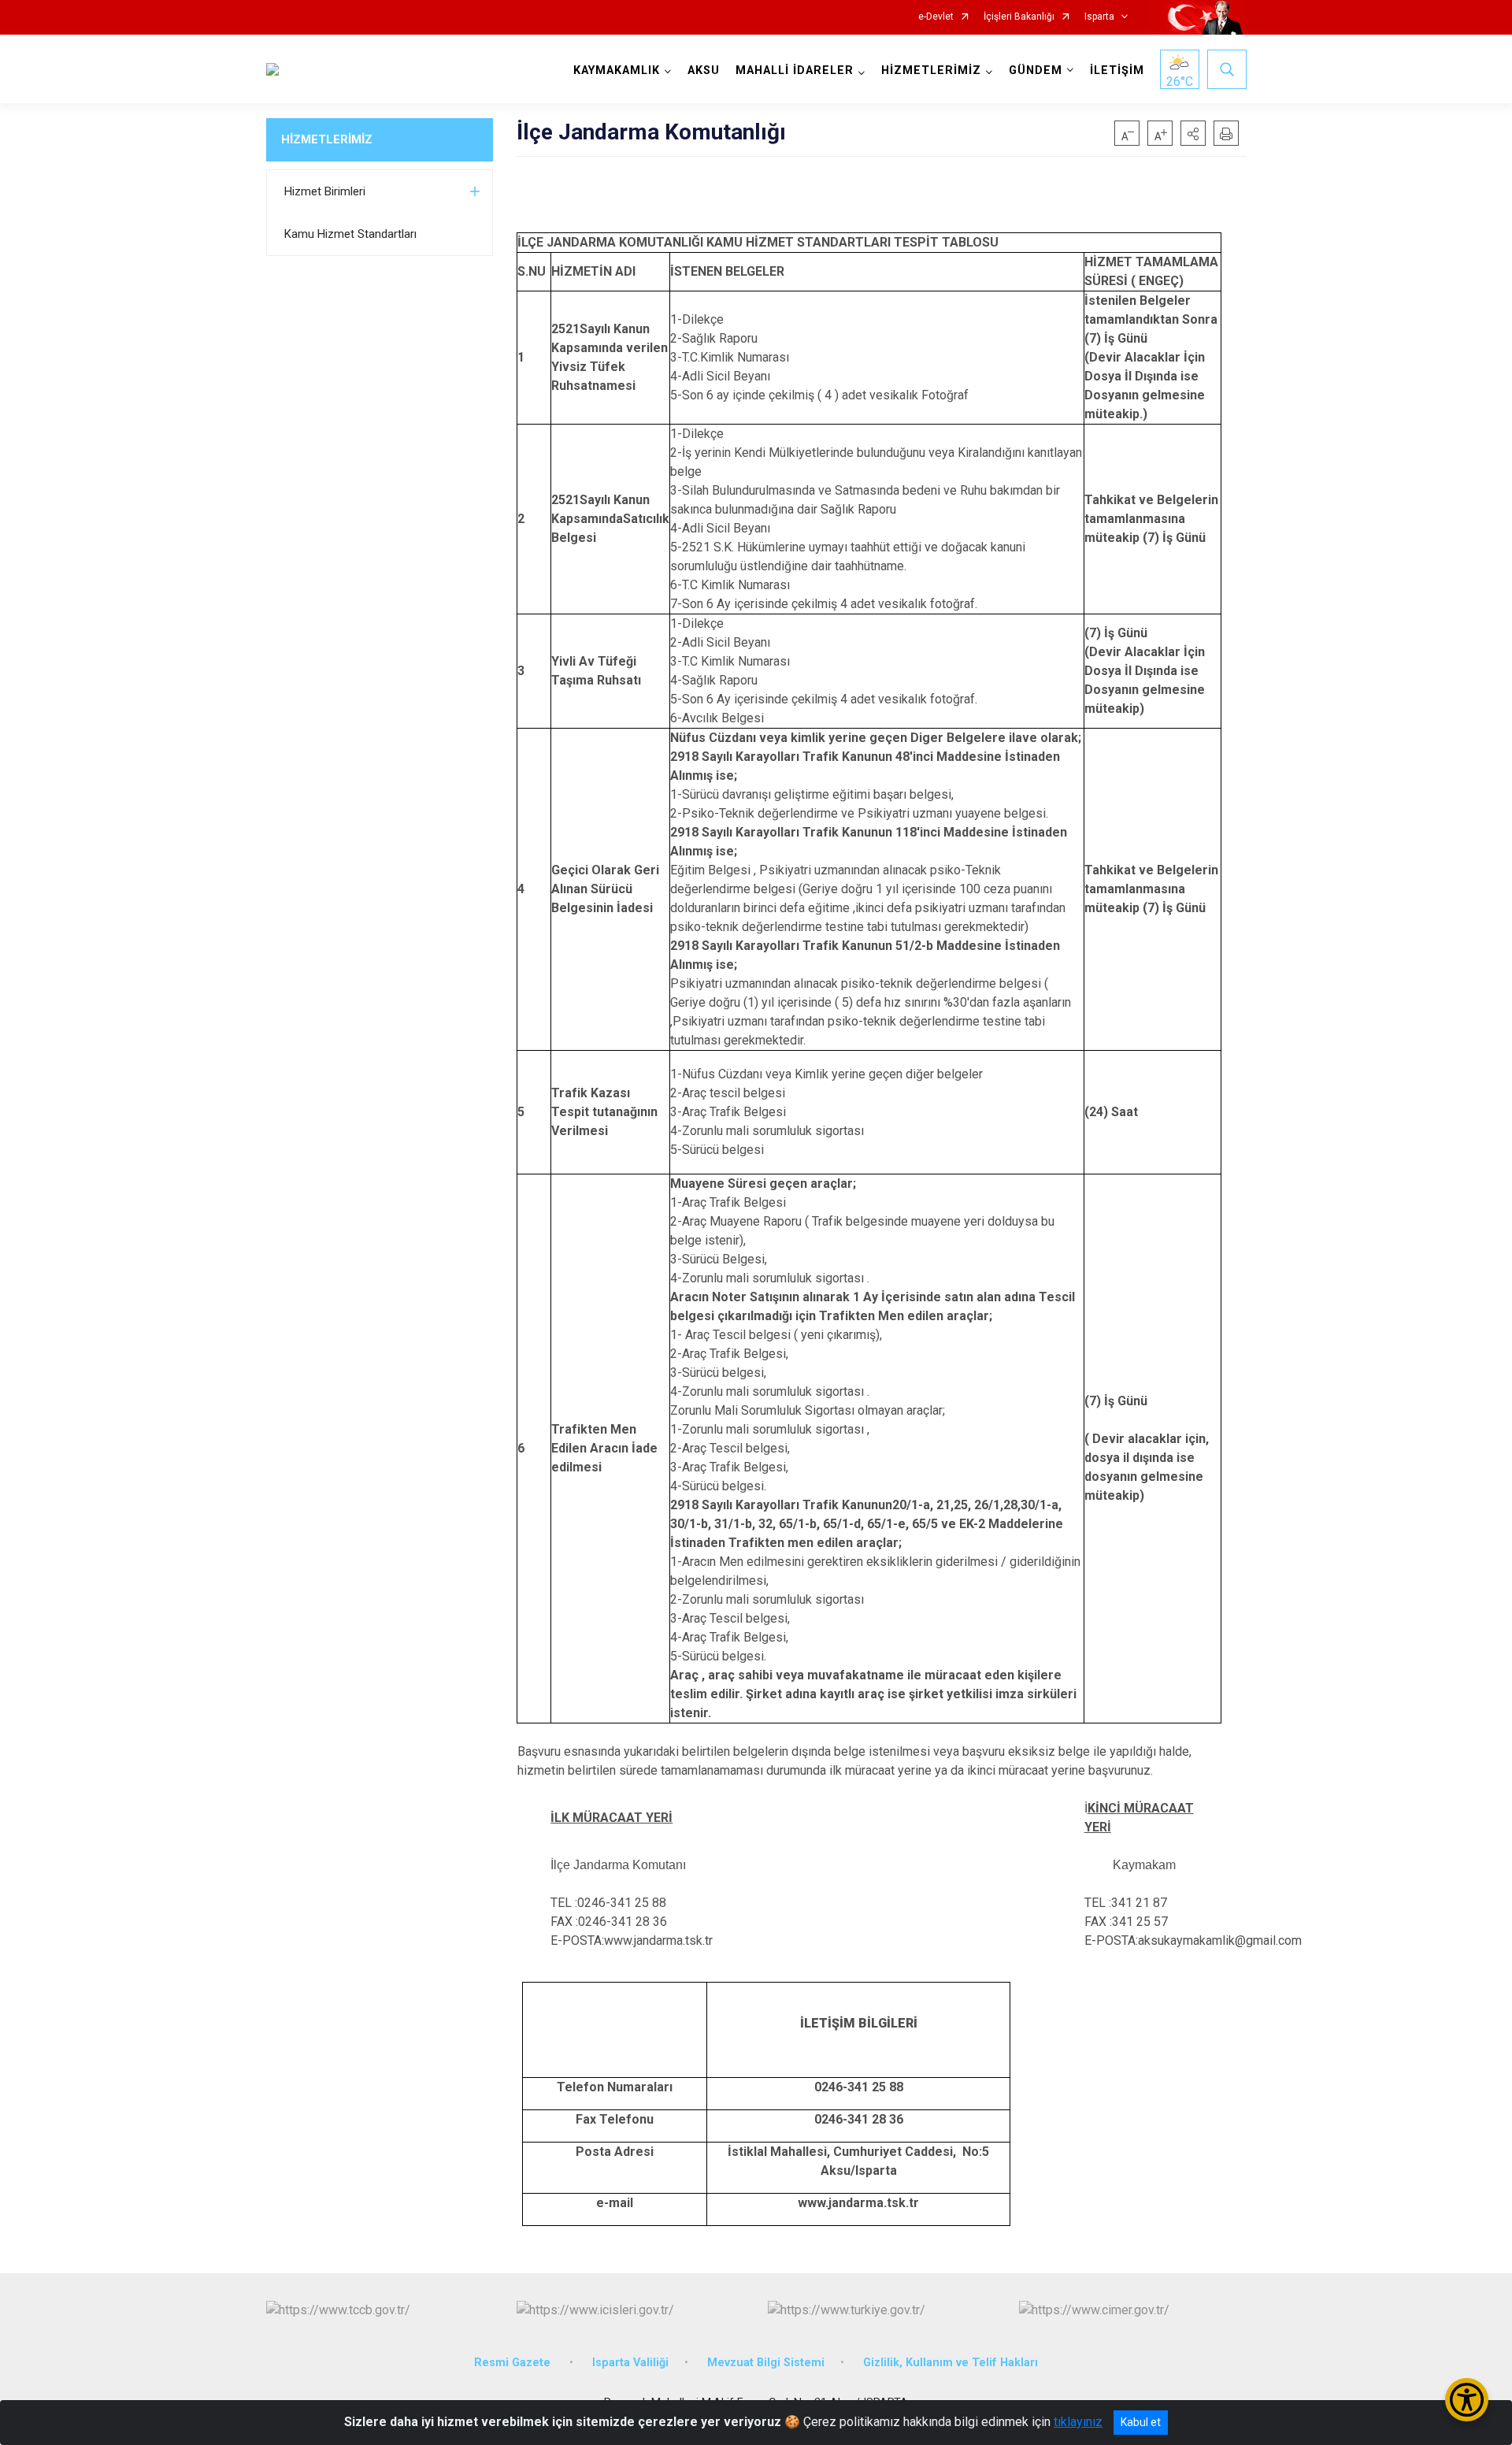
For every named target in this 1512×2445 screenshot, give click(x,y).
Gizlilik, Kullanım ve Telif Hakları (951, 2363)
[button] (1193, 133)
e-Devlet (936, 17)
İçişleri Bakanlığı (1019, 17)
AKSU (704, 70)
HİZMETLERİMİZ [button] (931, 70)
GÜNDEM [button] (1036, 70)
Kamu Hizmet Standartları (350, 234)
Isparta (1099, 17)
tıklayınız (1078, 2422)
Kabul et (1141, 2422)
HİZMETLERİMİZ (327, 139)
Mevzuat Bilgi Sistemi (766, 2363)
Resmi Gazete (514, 2363)
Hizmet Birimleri (325, 191)
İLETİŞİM (1117, 70)
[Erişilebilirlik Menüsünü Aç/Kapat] (1467, 2400)
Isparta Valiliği (630, 2363)
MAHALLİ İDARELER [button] (795, 70)
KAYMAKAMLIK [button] (617, 70)
